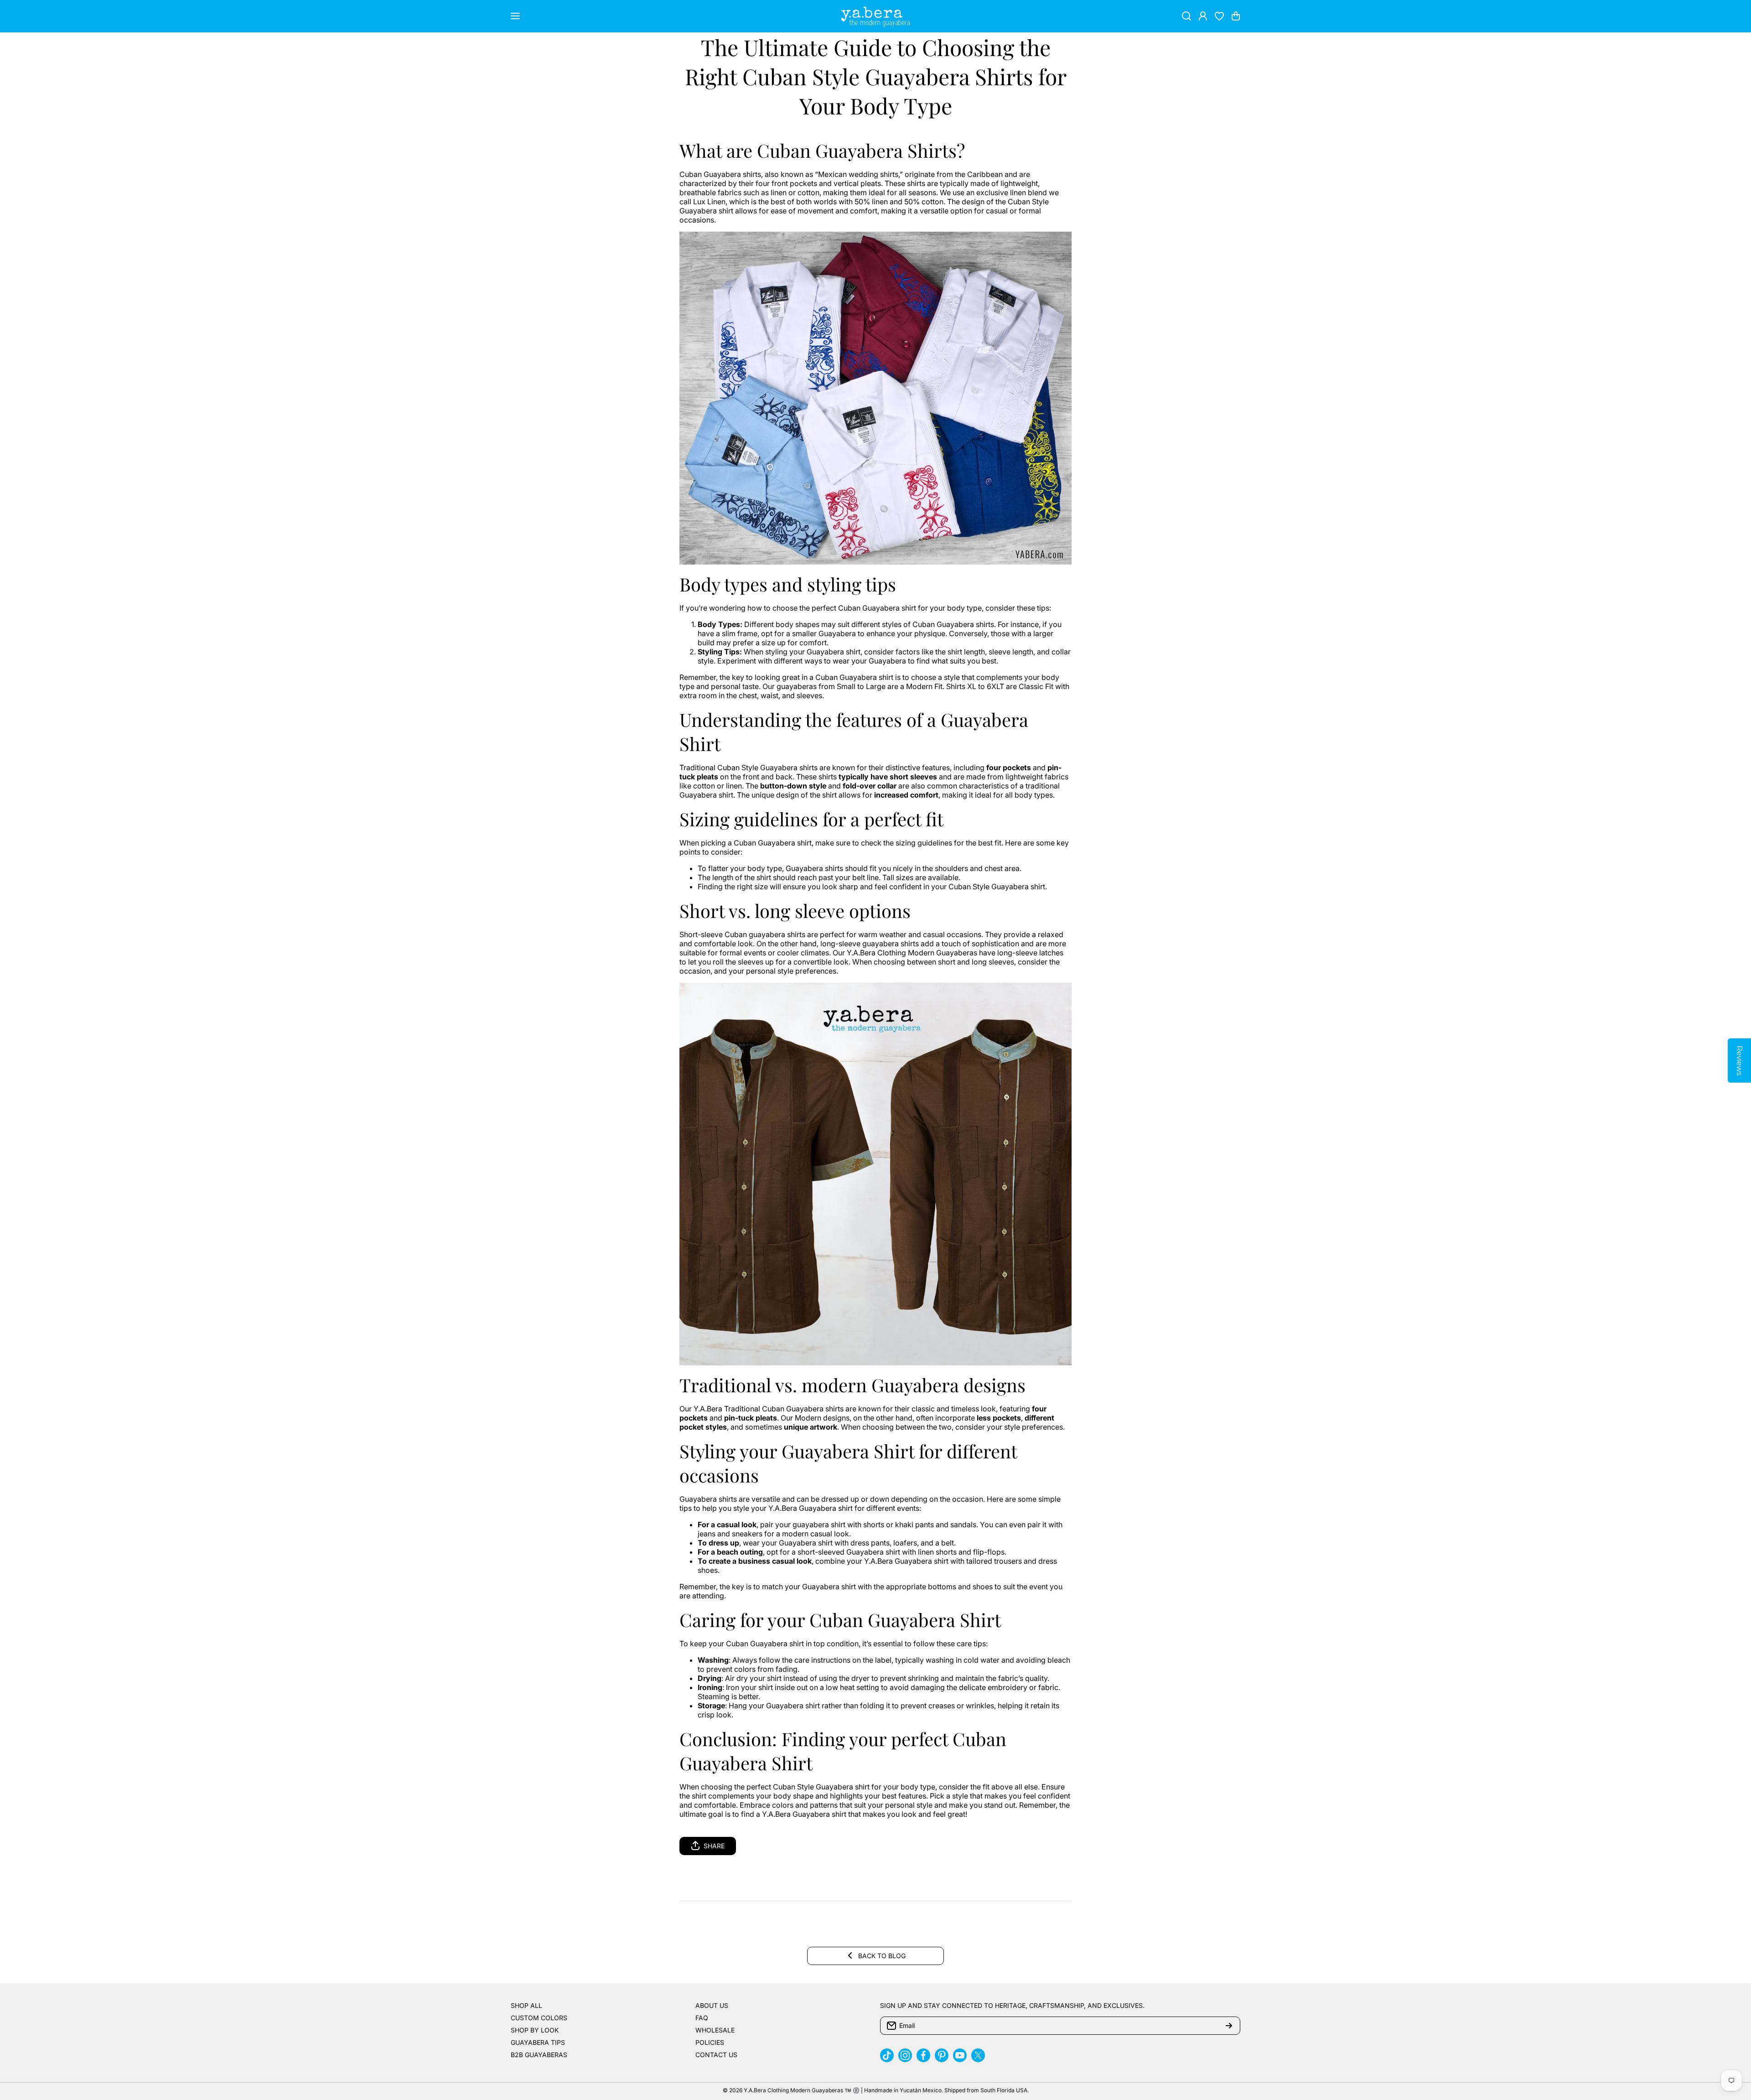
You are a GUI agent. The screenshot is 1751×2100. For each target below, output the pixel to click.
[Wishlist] (1219, 16)
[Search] (1186, 16)
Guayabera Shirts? (890, 150)
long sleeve (800, 910)
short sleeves (913, 777)
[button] (1236, 16)
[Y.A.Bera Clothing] (875, 16)
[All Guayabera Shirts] (875, 397)
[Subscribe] (1229, 2026)
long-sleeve (840, 944)
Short (702, 910)
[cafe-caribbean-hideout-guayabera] (875, 1173)
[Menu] (515, 16)
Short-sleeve (701, 934)
